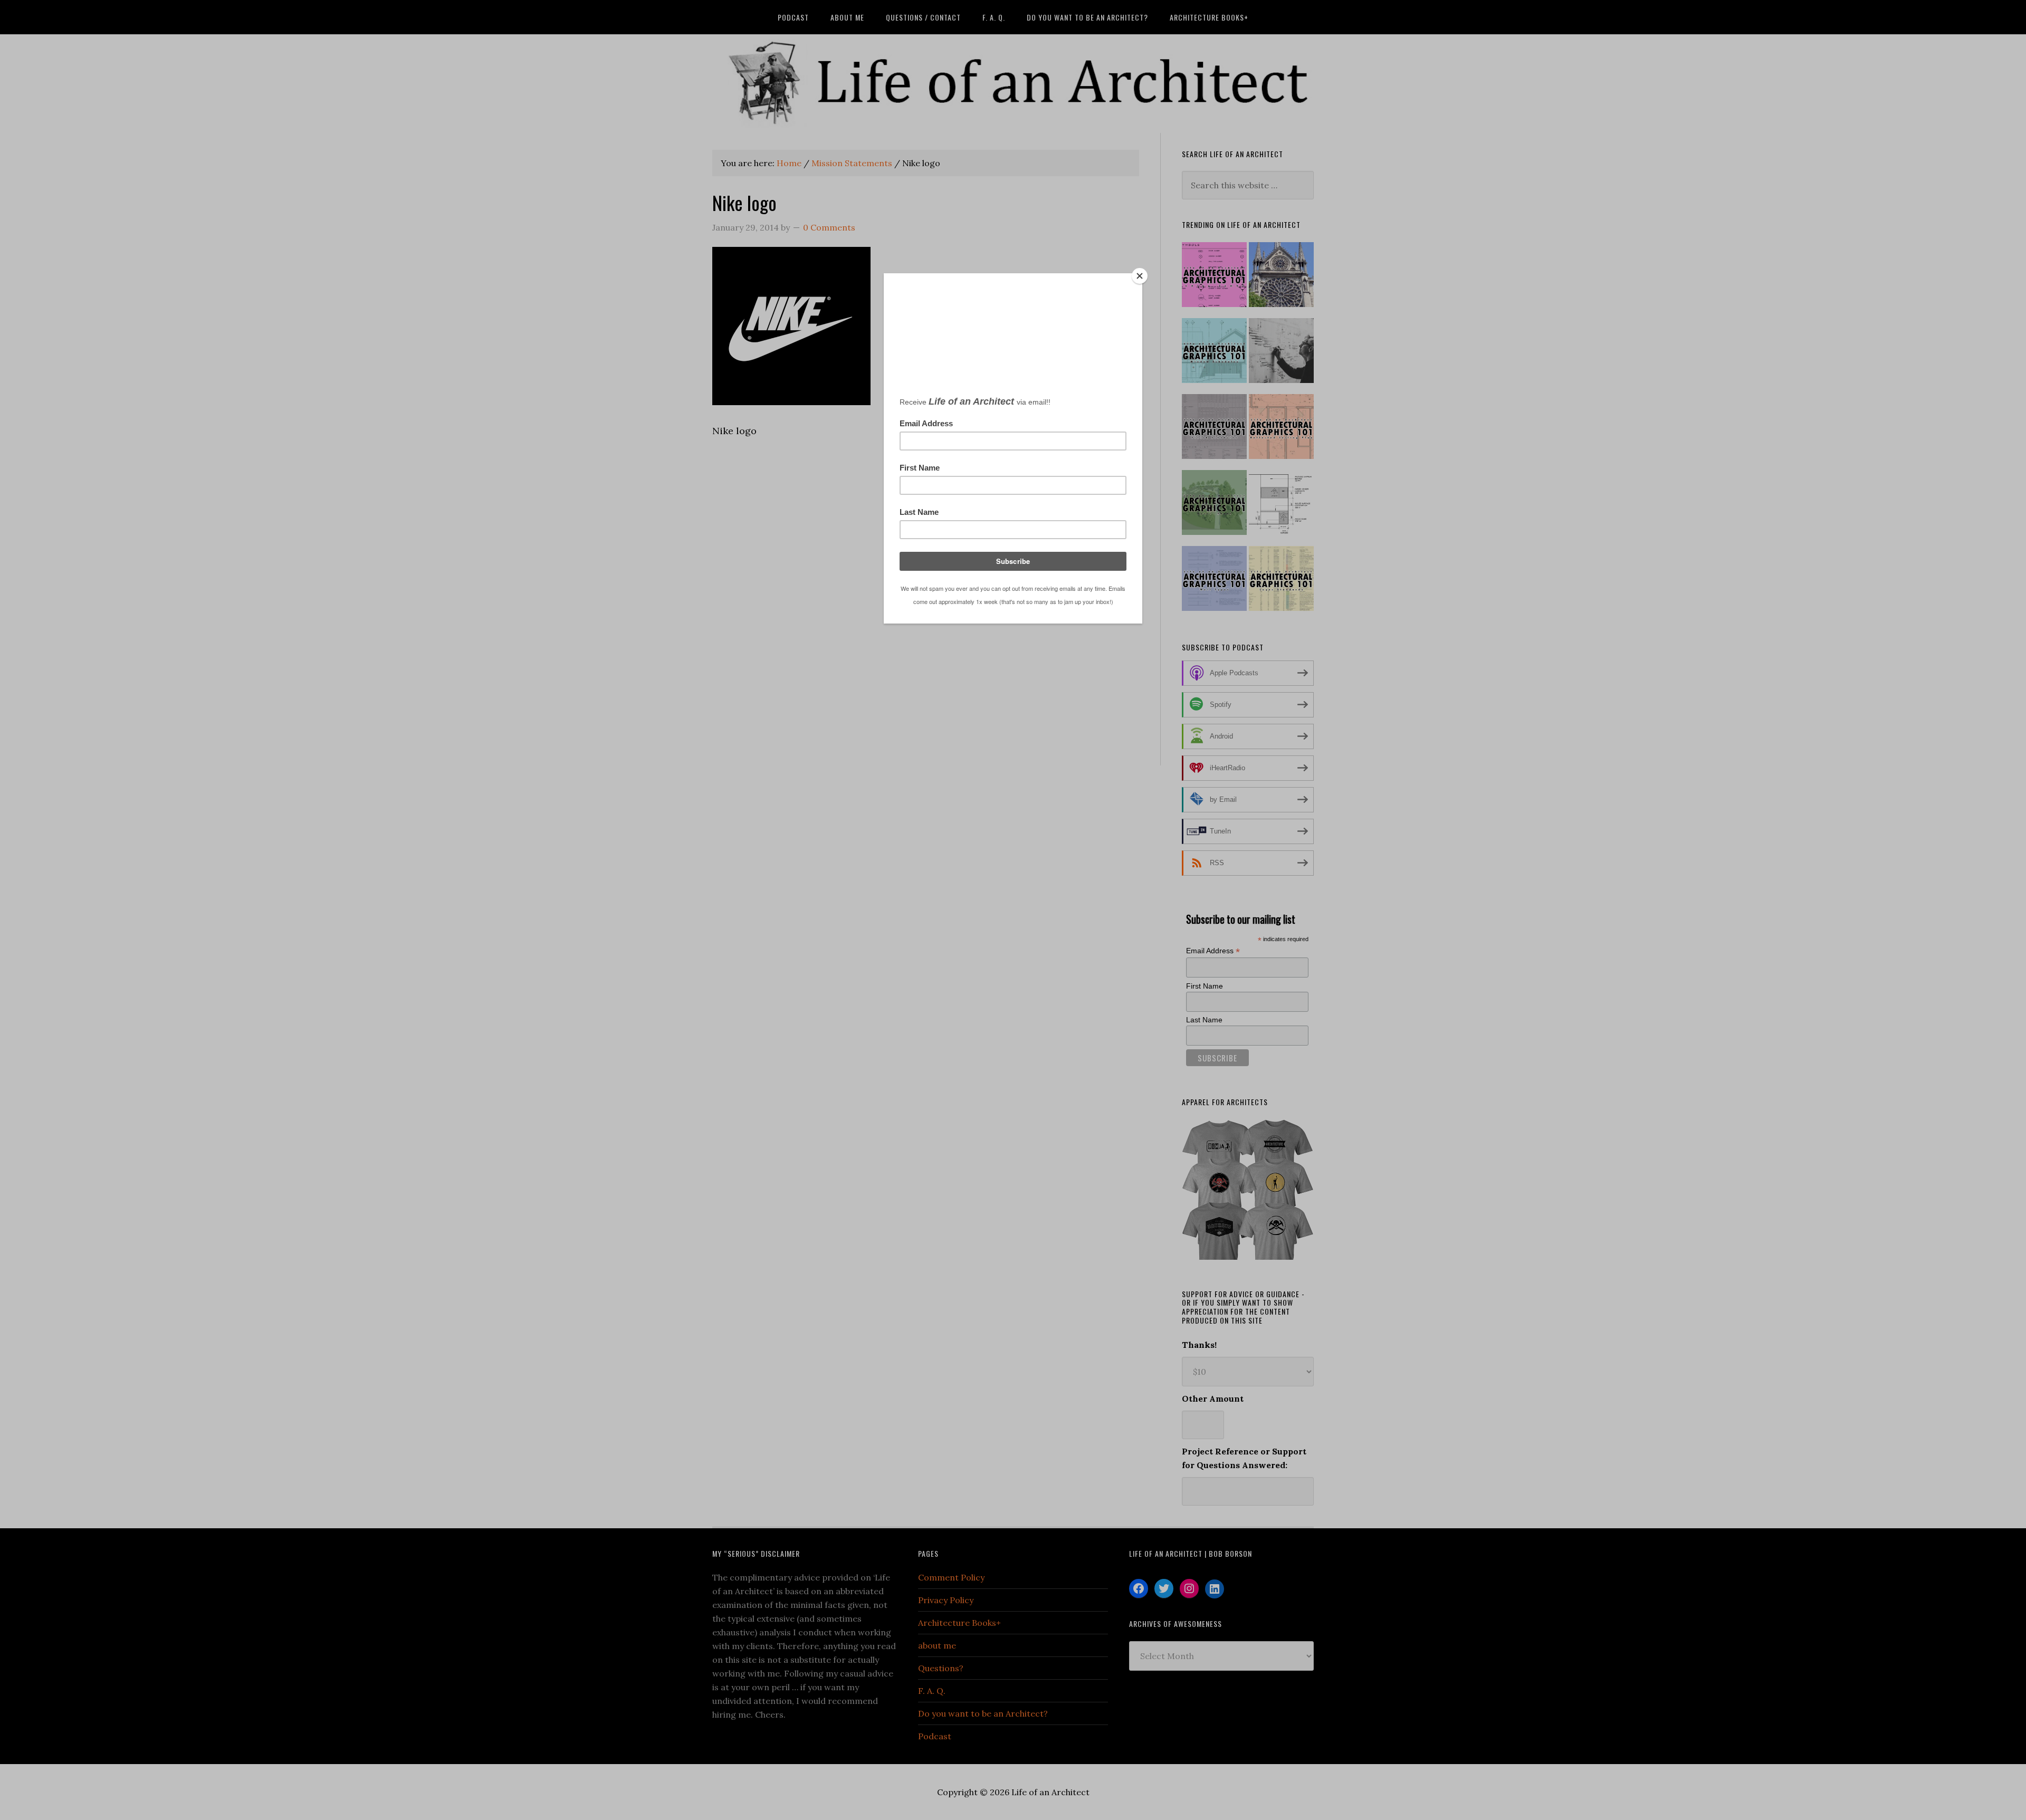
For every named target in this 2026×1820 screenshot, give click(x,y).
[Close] (1140, 276)
